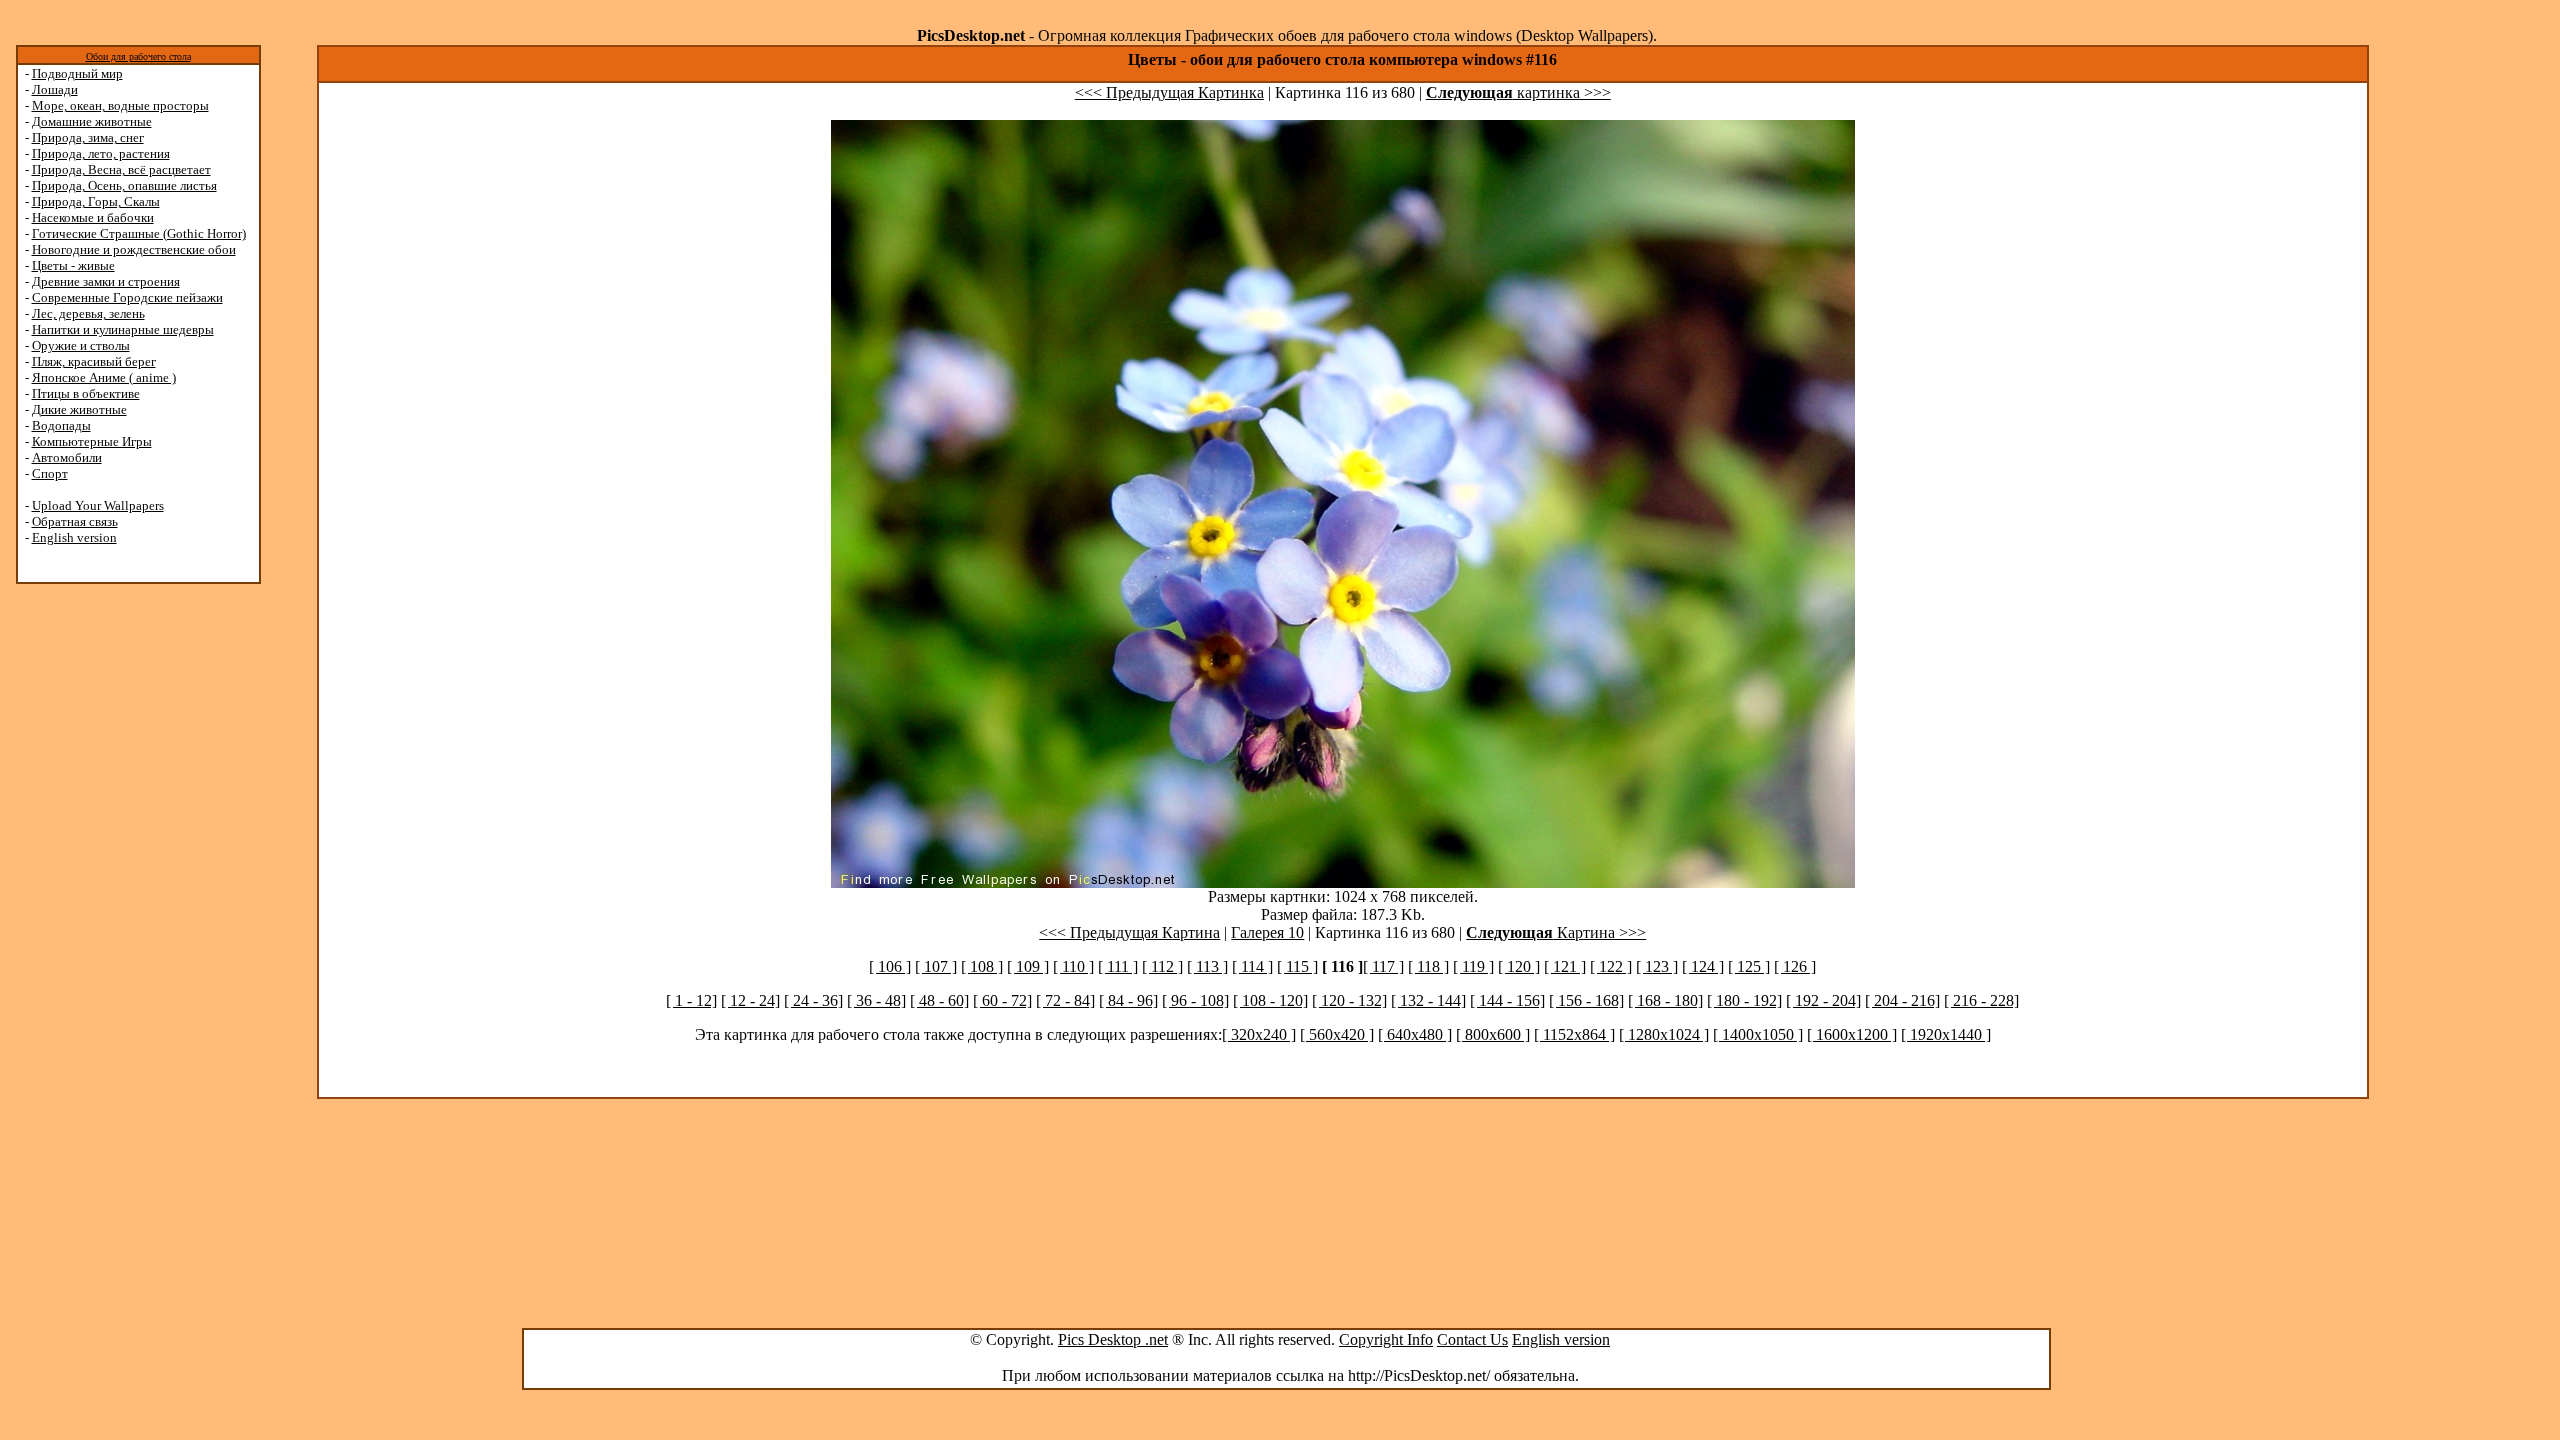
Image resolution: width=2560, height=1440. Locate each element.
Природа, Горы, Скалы (96, 201)
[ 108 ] (982, 966)
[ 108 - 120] (1270, 1000)
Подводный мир (77, 73)
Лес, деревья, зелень (88, 313)
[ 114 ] (1252, 966)
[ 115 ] (1297, 966)
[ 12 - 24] (750, 1000)
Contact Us (1472, 1339)
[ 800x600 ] (1493, 1034)
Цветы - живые (73, 265)
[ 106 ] (890, 966)
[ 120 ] (1519, 966)
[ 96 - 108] (1195, 1000)
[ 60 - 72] (1002, 1000)
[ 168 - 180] (1665, 1000)
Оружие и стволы (81, 345)
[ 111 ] (1118, 966)
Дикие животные (79, 409)
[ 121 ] (1565, 966)
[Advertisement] (93, 902)
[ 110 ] (1073, 966)
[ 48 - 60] (939, 1000)
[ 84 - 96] (1128, 1000)
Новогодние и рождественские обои (134, 249)
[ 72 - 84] (1065, 1000)
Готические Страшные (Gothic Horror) (139, 233)
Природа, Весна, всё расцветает (121, 169)
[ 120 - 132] (1349, 1000)
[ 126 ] (1795, 966)
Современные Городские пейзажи (127, 297)
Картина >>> (1556, 932)
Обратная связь (75, 521)
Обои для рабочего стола (138, 56)
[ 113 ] (1207, 966)
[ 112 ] (1162, 966)
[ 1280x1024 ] (1664, 1034)
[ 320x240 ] (1259, 1034)
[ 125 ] (1749, 966)
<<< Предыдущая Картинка (1169, 92)
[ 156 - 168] (1586, 1000)
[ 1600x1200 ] (1852, 1034)
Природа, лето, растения (101, 153)
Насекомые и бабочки (93, 217)
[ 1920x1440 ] (1946, 1034)
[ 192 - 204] (1823, 1000)
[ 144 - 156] (1507, 1000)
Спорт (50, 473)
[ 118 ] (1428, 966)
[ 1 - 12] (691, 1000)
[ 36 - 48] (876, 1000)
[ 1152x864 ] (1574, 1034)
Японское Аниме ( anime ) (104, 377)
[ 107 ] (936, 966)
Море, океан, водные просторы (120, 105)
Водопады (61, 425)
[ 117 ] (1383, 966)
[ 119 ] (1473, 966)
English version (74, 537)
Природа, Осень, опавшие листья (124, 185)
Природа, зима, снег (88, 137)
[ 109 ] (1028, 966)
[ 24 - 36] (813, 1000)
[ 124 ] (1703, 966)
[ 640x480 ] (1415, 1034)
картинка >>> (1518, 92)
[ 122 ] (1611, 966)
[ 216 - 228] (1981, 1000)
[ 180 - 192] (1744, 1000)
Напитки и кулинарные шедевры (123, 329)
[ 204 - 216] (1902, 1000)
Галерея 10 (1267, 932)
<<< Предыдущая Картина (1129, 932)
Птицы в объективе (86, 393)
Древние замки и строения (106, 281)
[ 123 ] (1657, 966)
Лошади (55, 89)
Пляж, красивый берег (94, 361)
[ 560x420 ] (1337, 1034)
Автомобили (67, 457)
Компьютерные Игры (92, 441)
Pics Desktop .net (1113, 1339)
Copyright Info (1386, 1339)
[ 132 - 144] (1428, 1000)
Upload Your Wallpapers (98, 505)
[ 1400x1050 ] (1758, 1034)
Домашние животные (92, 121)
